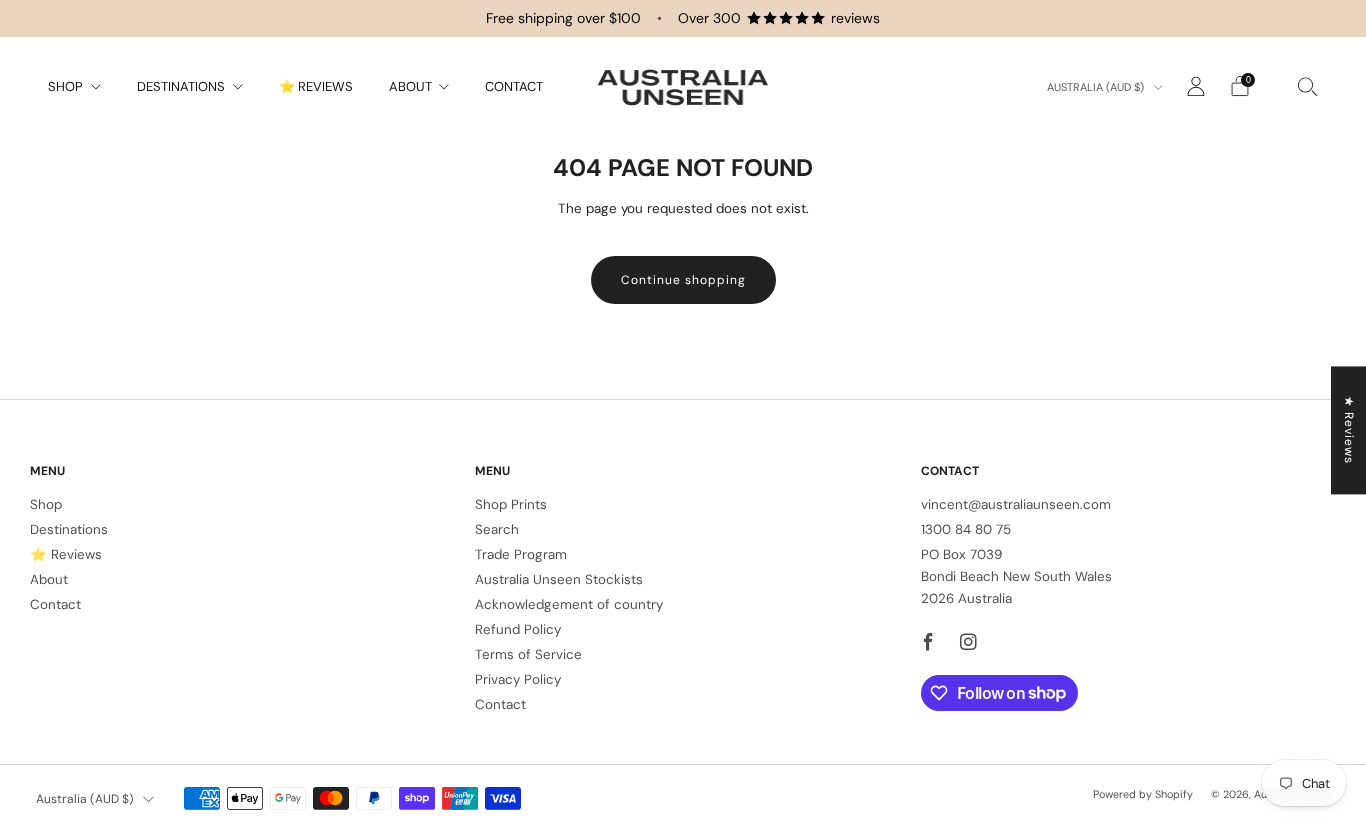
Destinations (181, 86)
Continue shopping (683, 280)
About (410, 86)
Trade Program (521, 554)
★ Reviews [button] (1349, 430)
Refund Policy (518, 629)
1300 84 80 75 (966, 529)
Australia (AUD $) (1097, 87)
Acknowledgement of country (569, 604)
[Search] (1308, 86)
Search (497, 529)
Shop (65, 86)
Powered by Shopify (1143, 794)
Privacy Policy (518, 679)
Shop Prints (511, 504)
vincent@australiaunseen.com (1016, 504)
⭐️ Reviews (316, 86)
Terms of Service (528, 654)
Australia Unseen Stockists (559, 579)
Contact (514, 86)
